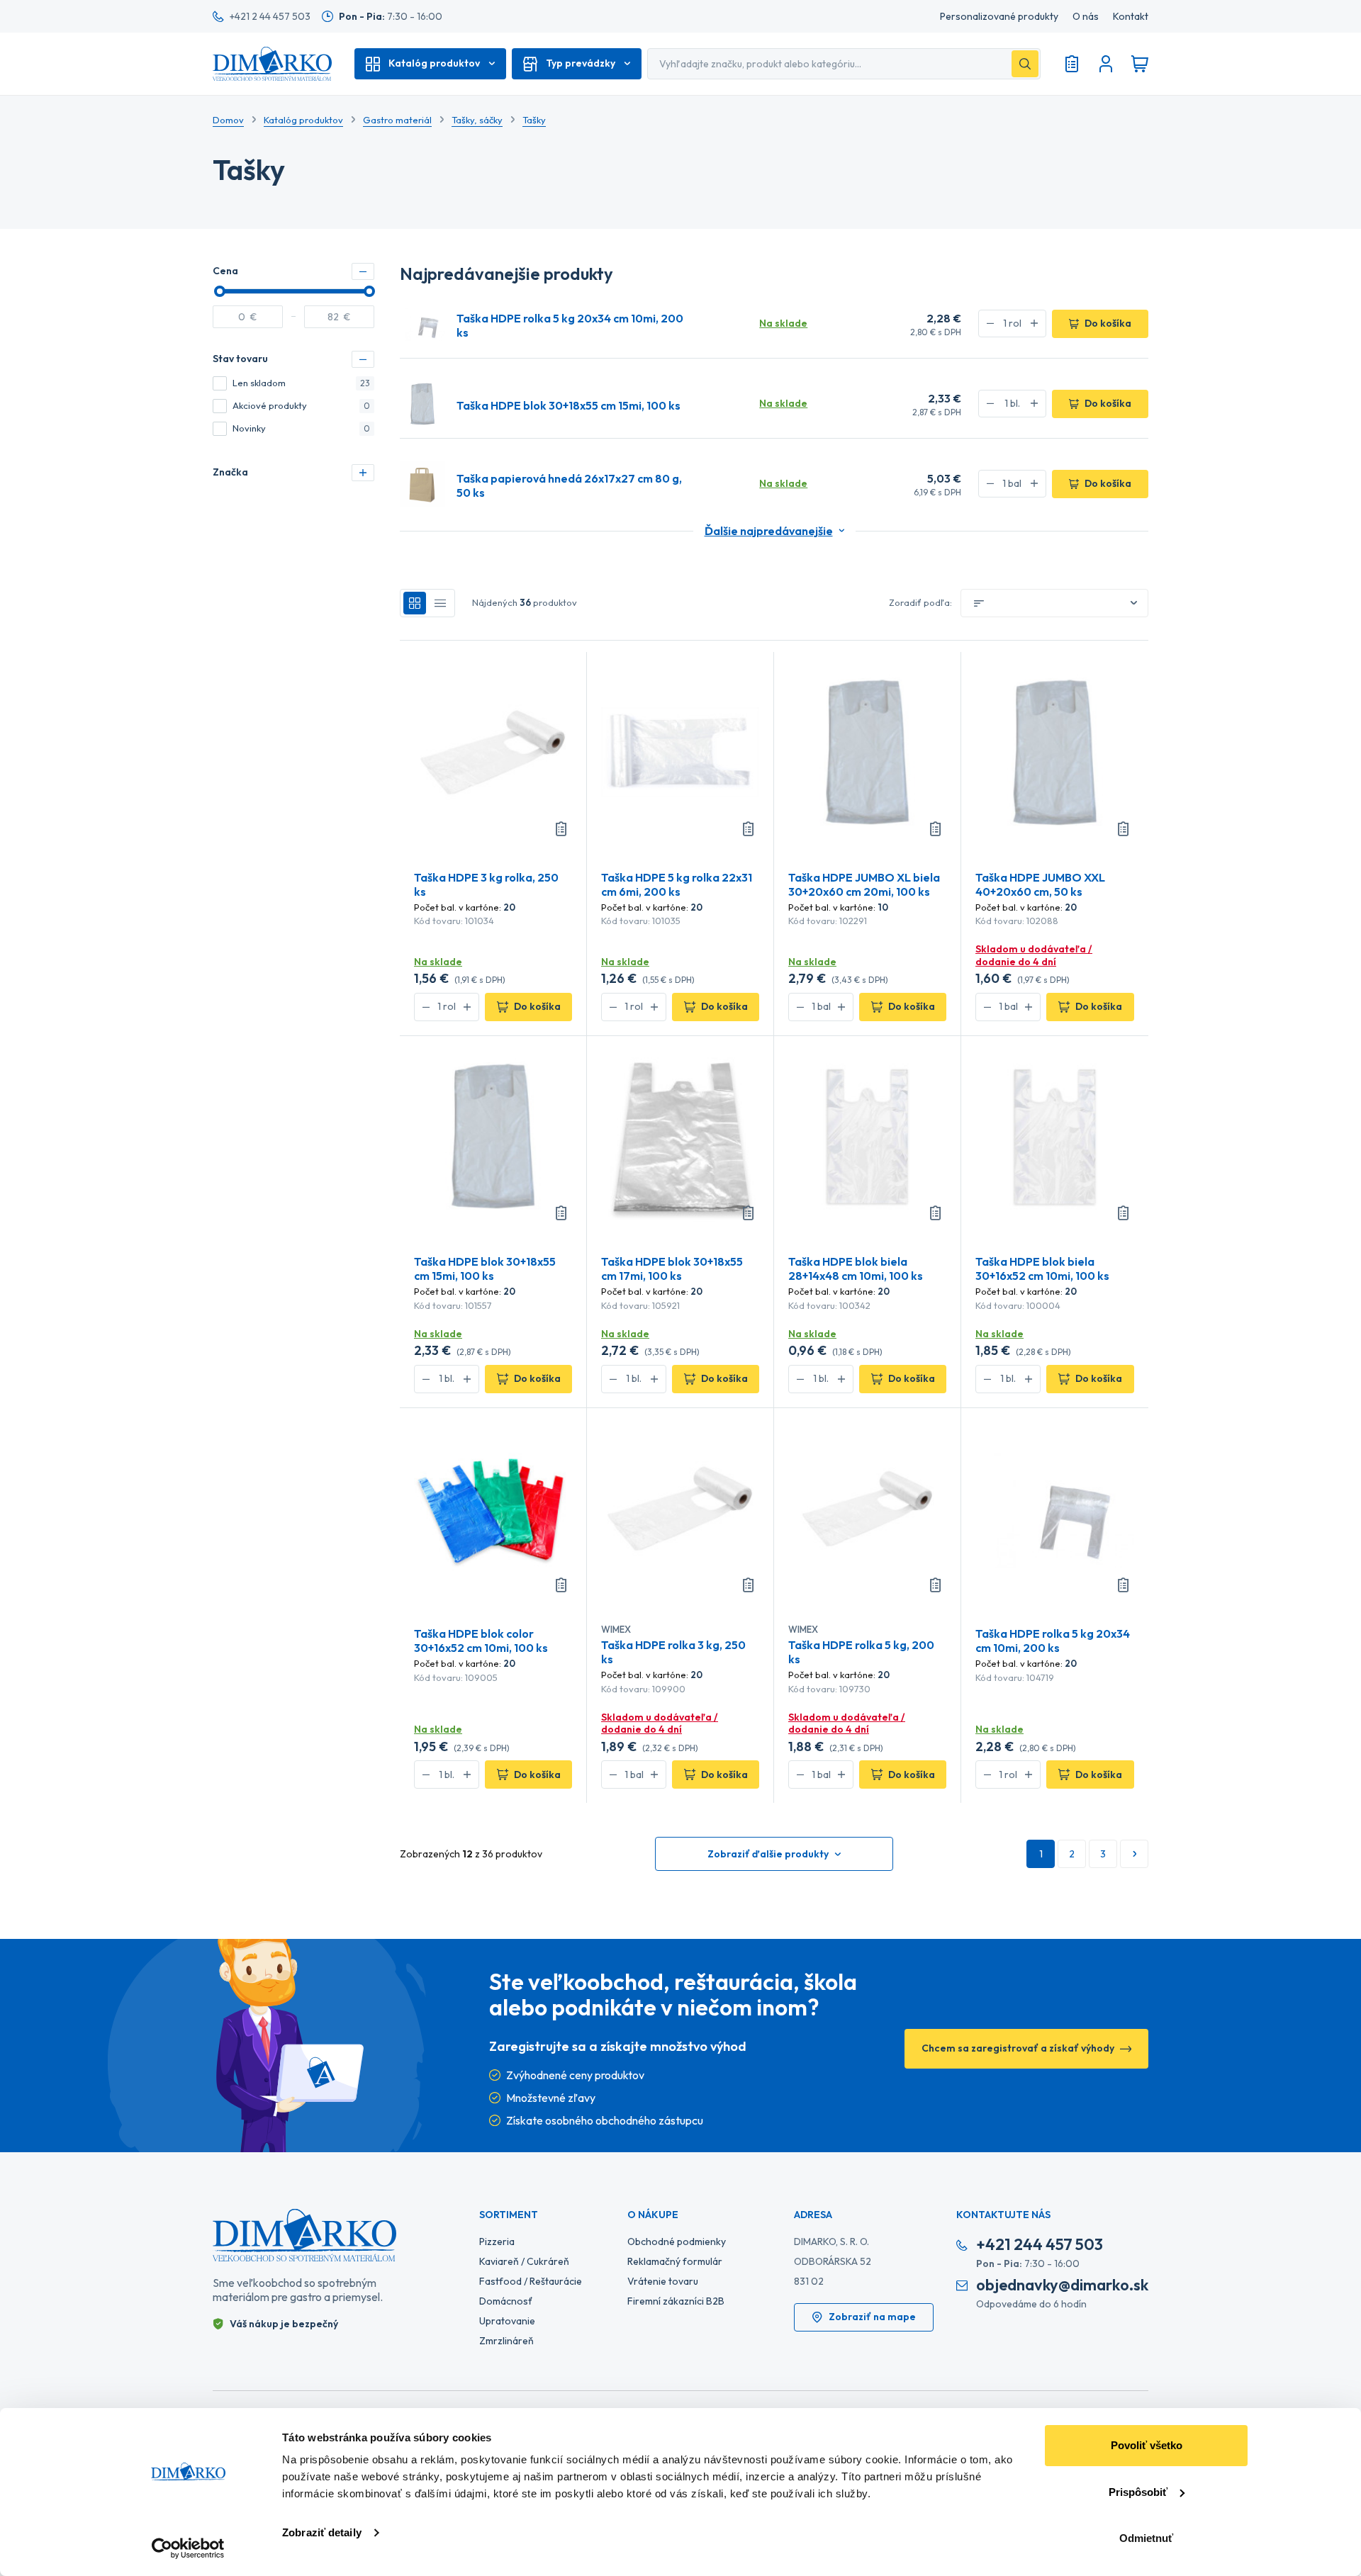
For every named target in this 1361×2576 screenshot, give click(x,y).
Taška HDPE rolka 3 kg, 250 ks (673, 1652)
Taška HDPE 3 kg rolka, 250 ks (486, 884)
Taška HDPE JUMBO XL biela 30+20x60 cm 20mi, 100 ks (864, 884)
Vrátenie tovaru (663, 2281)
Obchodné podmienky (677, 2242)
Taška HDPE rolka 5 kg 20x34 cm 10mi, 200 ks (570, 325)
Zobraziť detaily (322, 2532)
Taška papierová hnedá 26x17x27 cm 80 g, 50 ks (569, 485)
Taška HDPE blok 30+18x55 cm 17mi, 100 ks (672, 1269)
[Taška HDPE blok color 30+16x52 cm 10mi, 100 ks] (493, 1507)
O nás (1086, 17)
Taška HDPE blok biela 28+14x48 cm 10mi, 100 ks (856, 1269)
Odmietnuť (1146, 2538)
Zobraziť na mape (872, 2317)
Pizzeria (497, 2242)
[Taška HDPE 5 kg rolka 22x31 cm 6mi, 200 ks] (680, 751)
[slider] (220, 291)
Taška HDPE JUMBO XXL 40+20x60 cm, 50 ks (1040, 884)
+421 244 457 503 (1040, 2245)
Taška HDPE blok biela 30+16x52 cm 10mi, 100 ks (1042, 1269)
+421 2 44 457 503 (270, 16)
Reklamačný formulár (675, 2261)
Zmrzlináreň (506, 2341)
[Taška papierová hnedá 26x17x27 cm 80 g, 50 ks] (422, 484)
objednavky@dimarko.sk (1062, 2285)
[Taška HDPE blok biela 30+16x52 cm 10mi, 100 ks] (1055, 1135)
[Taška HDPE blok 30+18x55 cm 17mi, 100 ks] (680, 1135)
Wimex (616, 1629)
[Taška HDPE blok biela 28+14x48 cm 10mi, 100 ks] (867, 1135)
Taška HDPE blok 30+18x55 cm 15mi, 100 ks (569, 405)
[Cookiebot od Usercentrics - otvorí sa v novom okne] (188, 2548)
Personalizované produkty (999, 17)
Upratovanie (507, 2321)
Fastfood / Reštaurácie (531, 2281)
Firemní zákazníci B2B (676, 2301)
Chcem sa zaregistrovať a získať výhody (1018, 2048)
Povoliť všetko (1147, 2445)
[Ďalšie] (1134, 1854)
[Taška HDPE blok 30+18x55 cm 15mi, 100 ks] (422, 404)
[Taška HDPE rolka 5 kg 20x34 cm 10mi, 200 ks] (422, 324)
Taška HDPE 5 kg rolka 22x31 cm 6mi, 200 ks (677, 884)
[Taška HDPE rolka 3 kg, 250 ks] (680, 1507)
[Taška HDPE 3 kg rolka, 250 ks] (493, 751)
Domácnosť (506, 2301)
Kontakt (1131, 17)
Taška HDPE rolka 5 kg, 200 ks (861, 1652)
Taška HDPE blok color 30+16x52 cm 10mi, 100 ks (481, 1641)
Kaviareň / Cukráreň (524, 2261)
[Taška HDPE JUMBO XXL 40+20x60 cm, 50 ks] (1055, 751)
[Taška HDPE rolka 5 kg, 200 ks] (867, 1507)
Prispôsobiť (1138, 2492)
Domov (228, 120)
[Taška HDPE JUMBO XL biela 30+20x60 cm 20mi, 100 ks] (867, 751)
